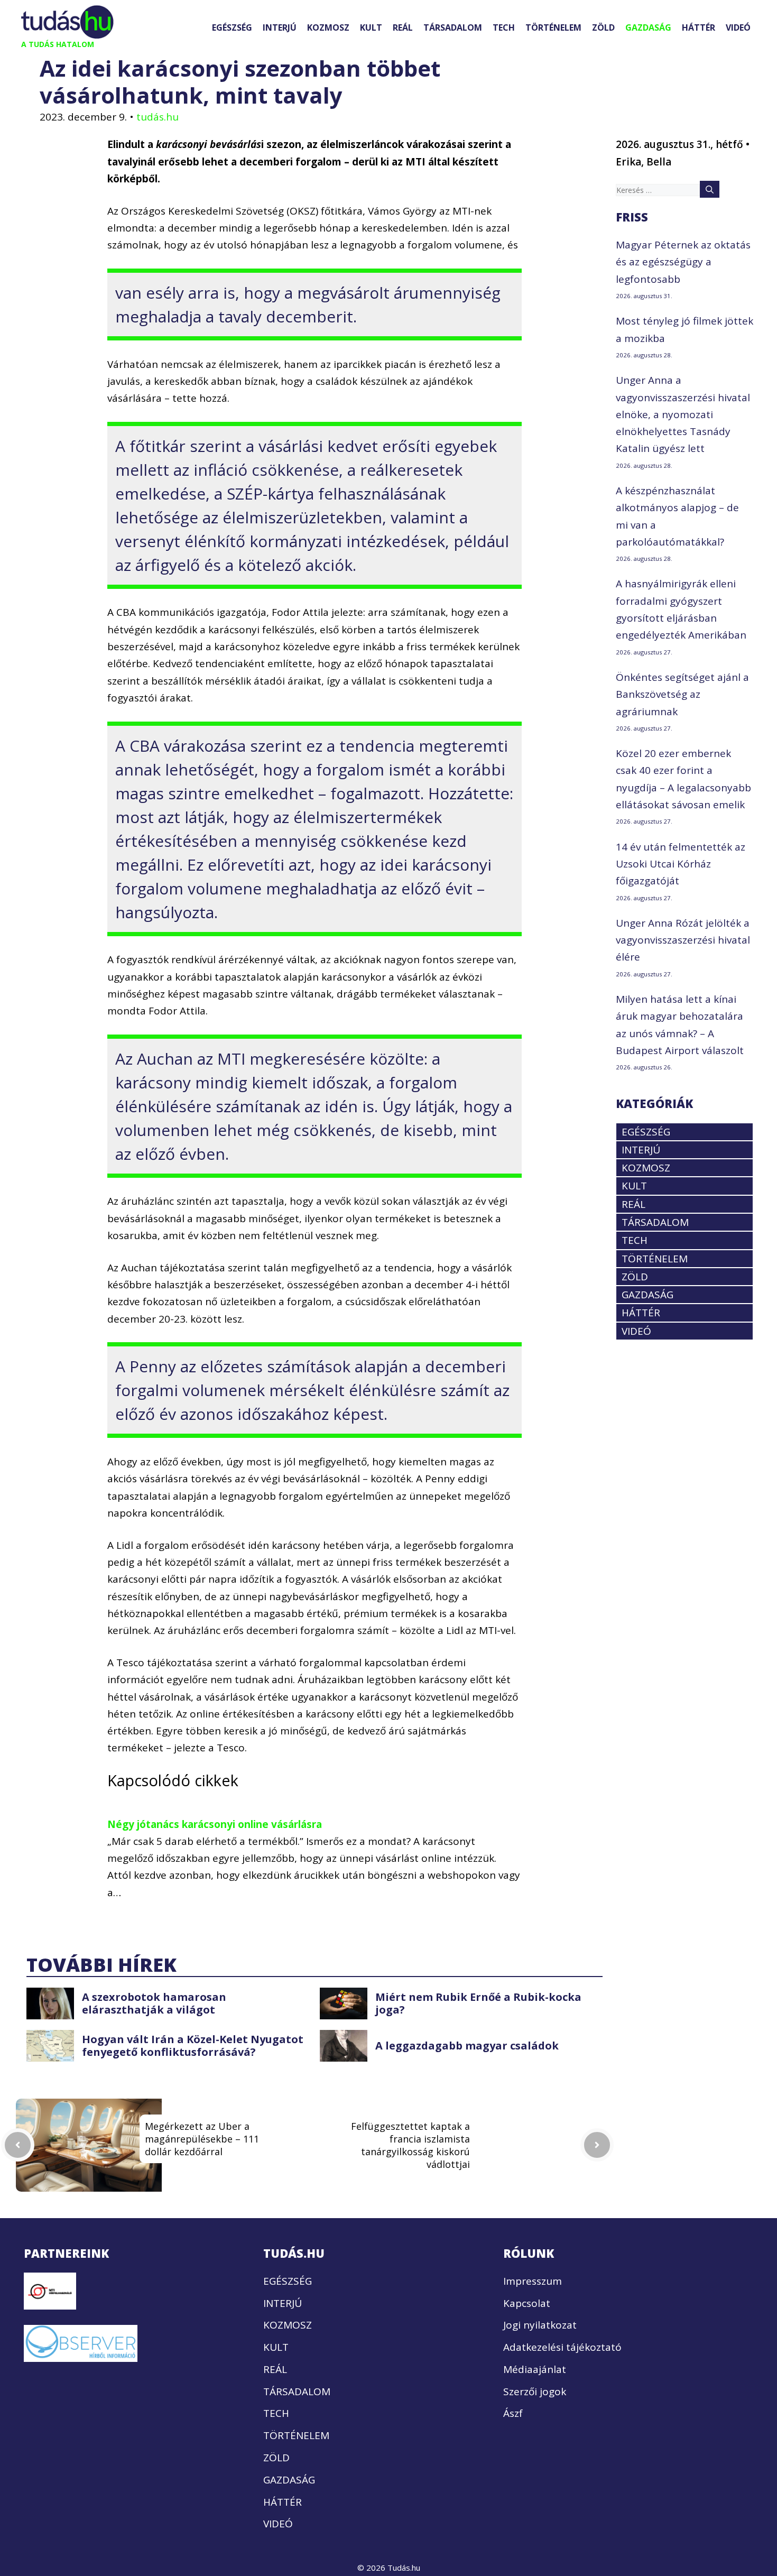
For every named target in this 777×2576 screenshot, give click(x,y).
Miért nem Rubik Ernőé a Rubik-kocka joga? (478, 2003)
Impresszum (533, 2281)
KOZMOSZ (328, 27)
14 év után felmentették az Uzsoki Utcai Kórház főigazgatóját (681, 864)
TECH (504, 27)
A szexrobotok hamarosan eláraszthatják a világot (154, 2003)
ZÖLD (603, 27)
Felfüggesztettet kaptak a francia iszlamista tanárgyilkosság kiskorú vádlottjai (410, 2145)
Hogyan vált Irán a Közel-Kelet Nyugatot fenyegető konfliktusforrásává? (193, 2046)
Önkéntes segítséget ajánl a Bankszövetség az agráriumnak (682, 694)
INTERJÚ (280, 27)
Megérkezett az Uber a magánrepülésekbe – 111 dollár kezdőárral (202, 2139)
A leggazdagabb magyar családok (467, 2046)
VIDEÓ (738, 27)
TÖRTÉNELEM (553, 27)
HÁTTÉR (699, 27)
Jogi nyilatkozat (540, 2325)
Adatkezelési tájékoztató (562, 2347)
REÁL (403, 27)
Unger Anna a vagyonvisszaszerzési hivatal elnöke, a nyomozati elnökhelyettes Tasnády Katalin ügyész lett (683, 414)
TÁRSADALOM (453, 27)
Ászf (513, 2413)
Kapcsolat (527, 2303)
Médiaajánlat (535, 2369)
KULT (371, 27)
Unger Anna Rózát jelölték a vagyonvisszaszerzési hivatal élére (683, 940)
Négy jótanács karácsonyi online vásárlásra (215, 1824)
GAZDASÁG (648, 27)
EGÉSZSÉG (232, 27)
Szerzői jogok (535, 2392)
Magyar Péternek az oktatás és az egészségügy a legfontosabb (683, 262)
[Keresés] (710, 189)
